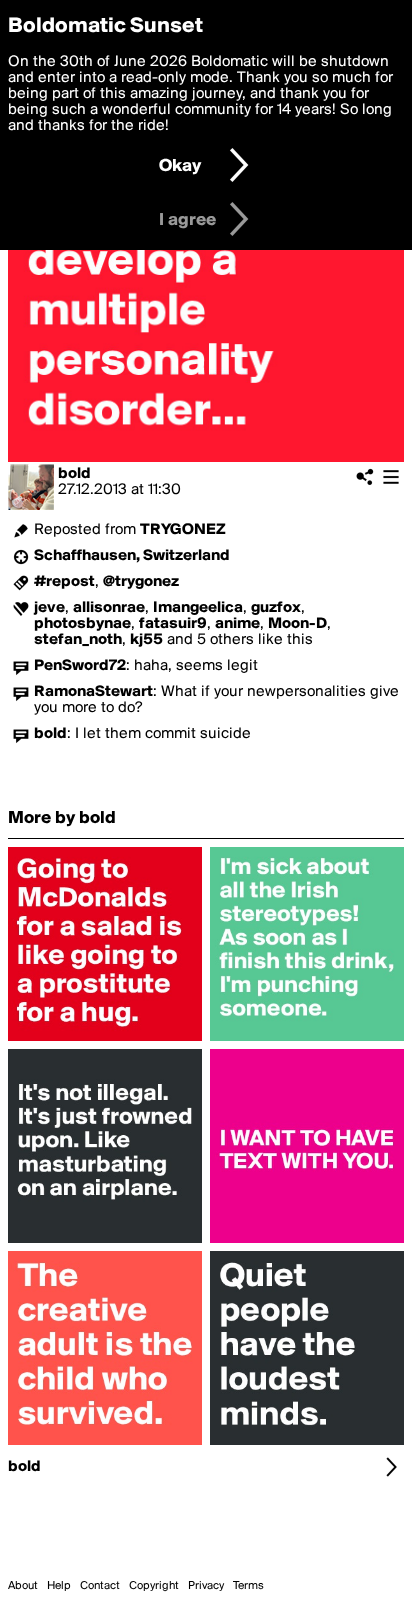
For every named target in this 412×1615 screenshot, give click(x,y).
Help (59, 1586)
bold (74, 474)
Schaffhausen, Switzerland (132, 556)
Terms (248, 1586)
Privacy (206, 1586)
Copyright (154, 1586)
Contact (100, 1586)
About (23, 1586)
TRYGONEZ (183, 530)
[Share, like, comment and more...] (105, 1041)
